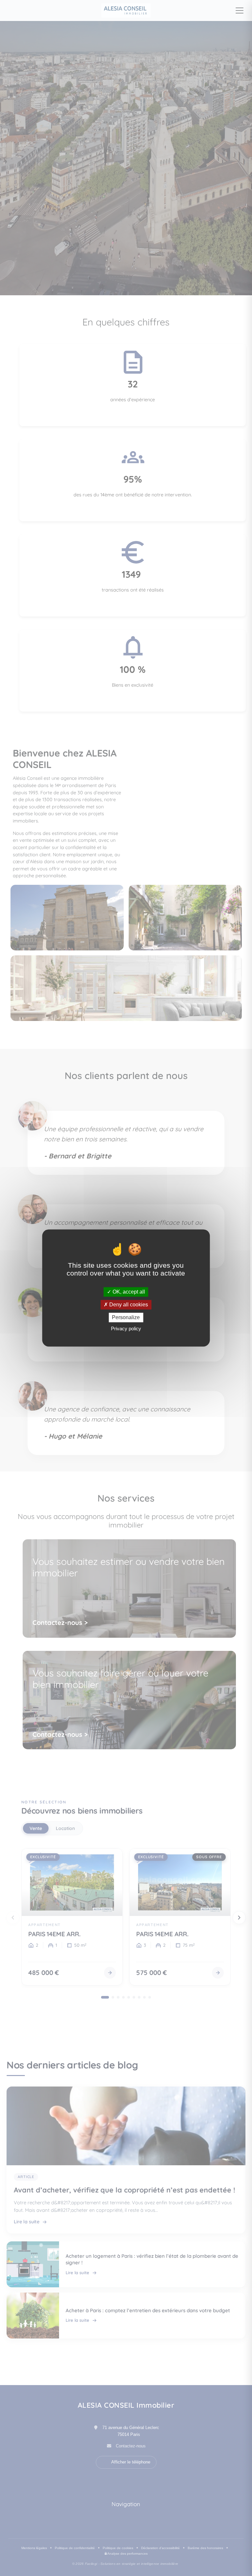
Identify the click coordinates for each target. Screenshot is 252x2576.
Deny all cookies (128, 1305)
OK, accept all (128, 1292)
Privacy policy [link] (126, 1329)
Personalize (126, 1317)
